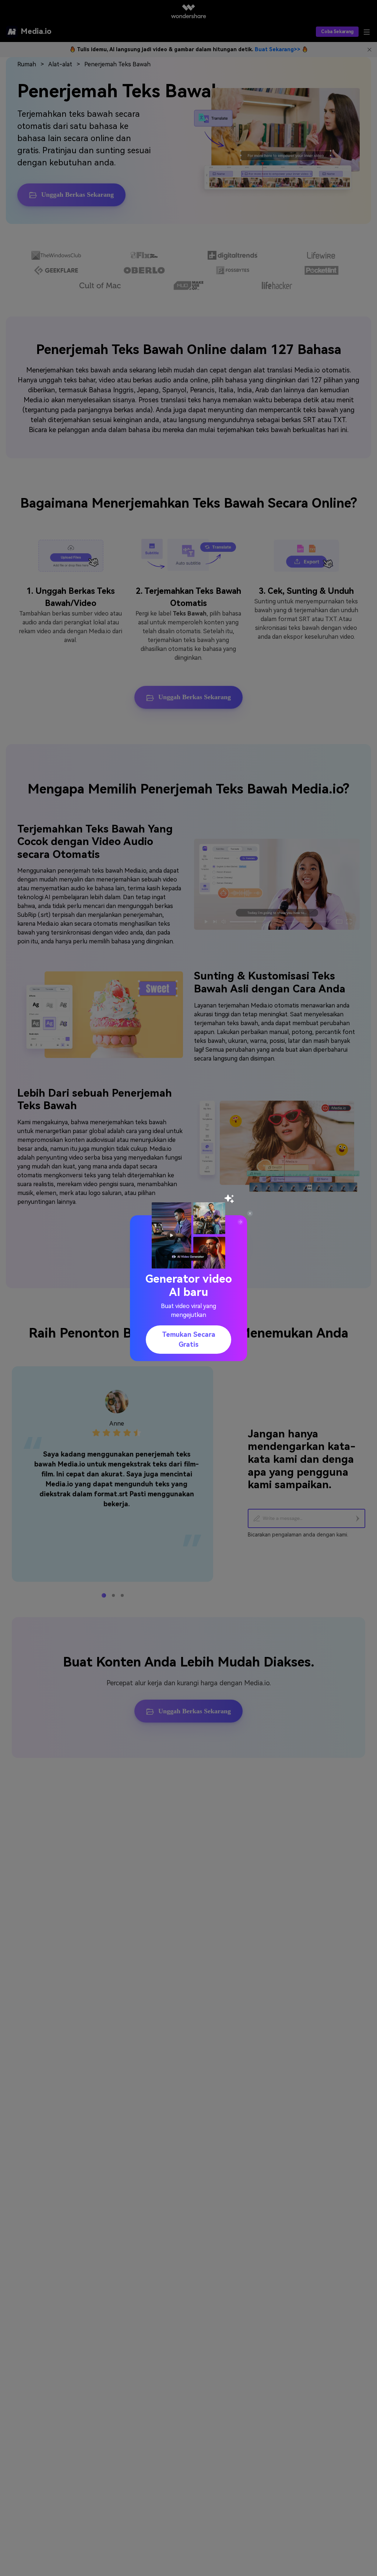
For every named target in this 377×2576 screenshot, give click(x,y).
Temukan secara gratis (189, 1339)
